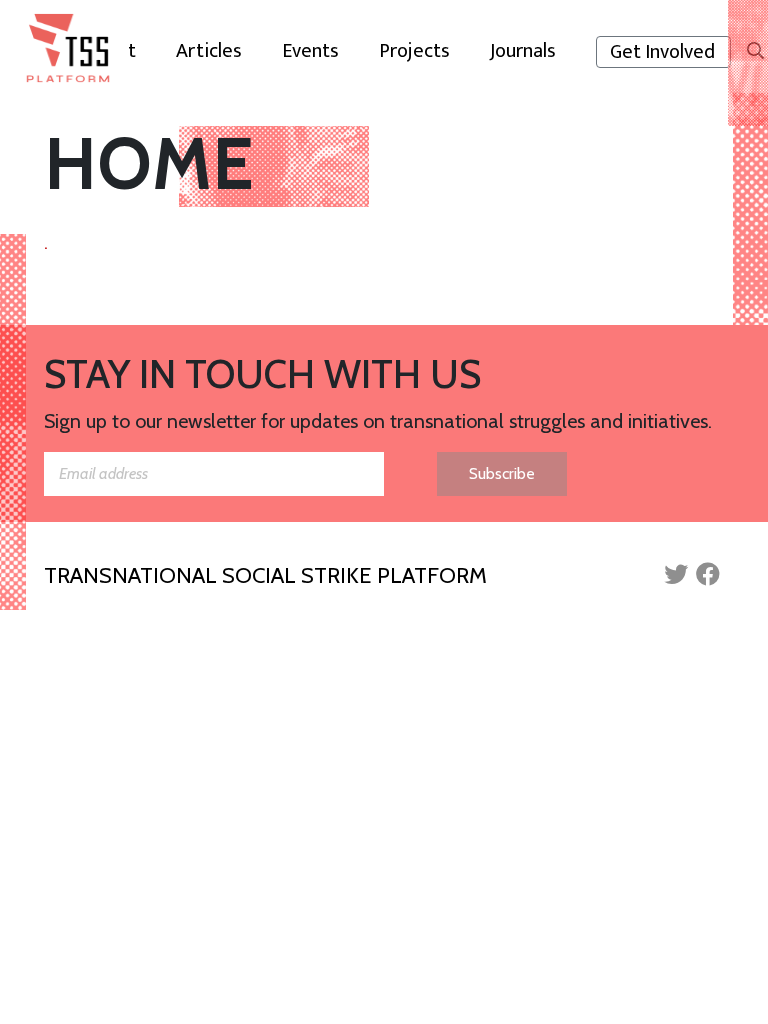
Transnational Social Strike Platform (265, 575)
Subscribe (502, 473)
